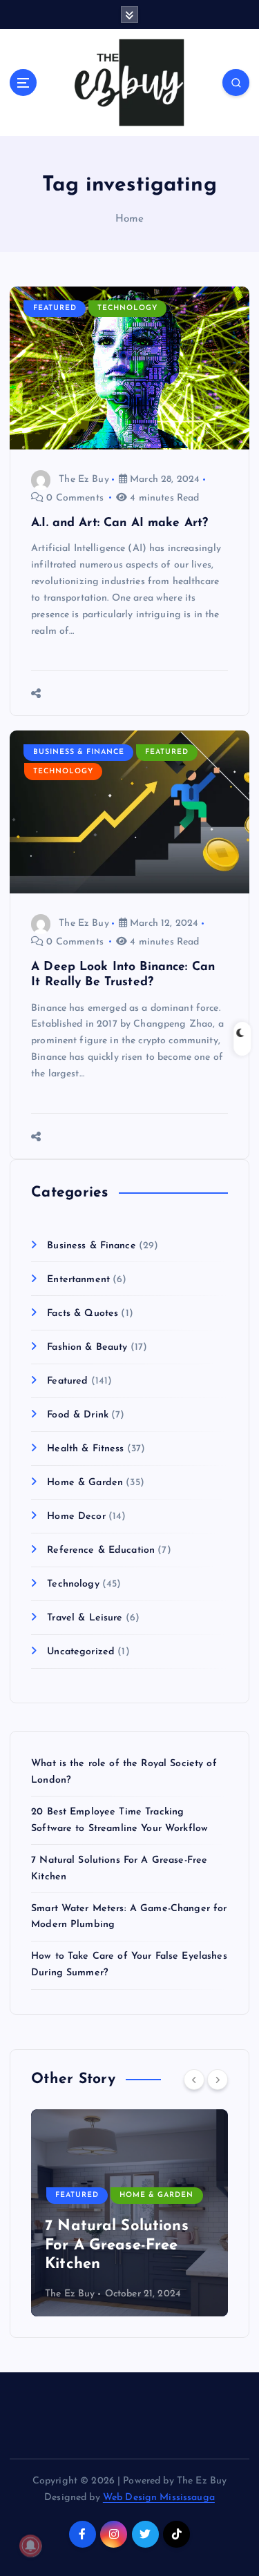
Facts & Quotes (83, 1314)
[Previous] (194, 2080)
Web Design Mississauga (159, 2498)
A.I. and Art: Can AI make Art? (119, 523)
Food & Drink (78, 1415)
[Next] (218, 2080)
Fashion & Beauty (87, 1347)
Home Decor (76, 1517)
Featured (55, 308)
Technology (127, 308)
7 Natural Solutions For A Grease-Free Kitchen (117, 2245)
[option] (129, 2213)
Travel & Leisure (85, 1618)
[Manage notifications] (30, 2546)
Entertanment (78, 1280)
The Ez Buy (84, 480)
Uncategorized (81, 1652)
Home (130, 219)
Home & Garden (85, 1483)
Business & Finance (79, 752)
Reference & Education (101, 1550)
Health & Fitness (85, 1449)
